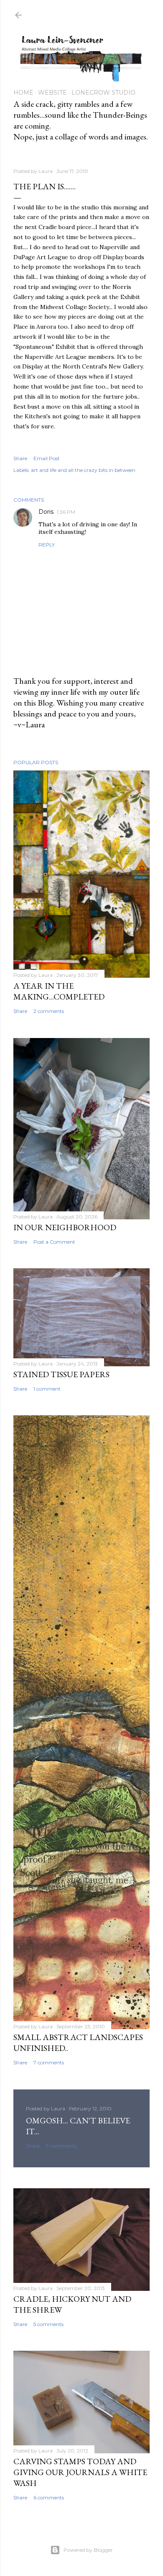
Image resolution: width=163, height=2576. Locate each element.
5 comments (48, 2324)
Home (23, 93)
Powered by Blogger (88, 2550)
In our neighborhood (65, 1227)
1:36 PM (66, 512)
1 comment (47, 1389)
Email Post (47, 458)
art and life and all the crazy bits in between (83, 470)
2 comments (49, 1011)
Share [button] (20, 458)
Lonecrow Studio (103, 93)
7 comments (49, 2062)
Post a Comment (54, 1242)
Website (52, 93)
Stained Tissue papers (61, 1374)
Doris (46, 512)
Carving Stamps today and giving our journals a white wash (80, 2472)
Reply (47, 545)
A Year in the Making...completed (59, 991)
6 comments (49, 2497)
